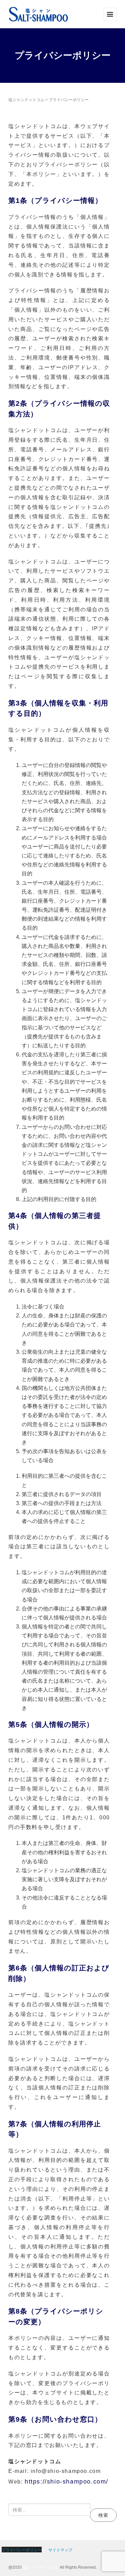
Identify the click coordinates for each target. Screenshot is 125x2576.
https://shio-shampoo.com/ (66, 2482)
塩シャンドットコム (41, 2567)
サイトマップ (60, 2550)
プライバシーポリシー (22, 2550)
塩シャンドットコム (26, 100)
